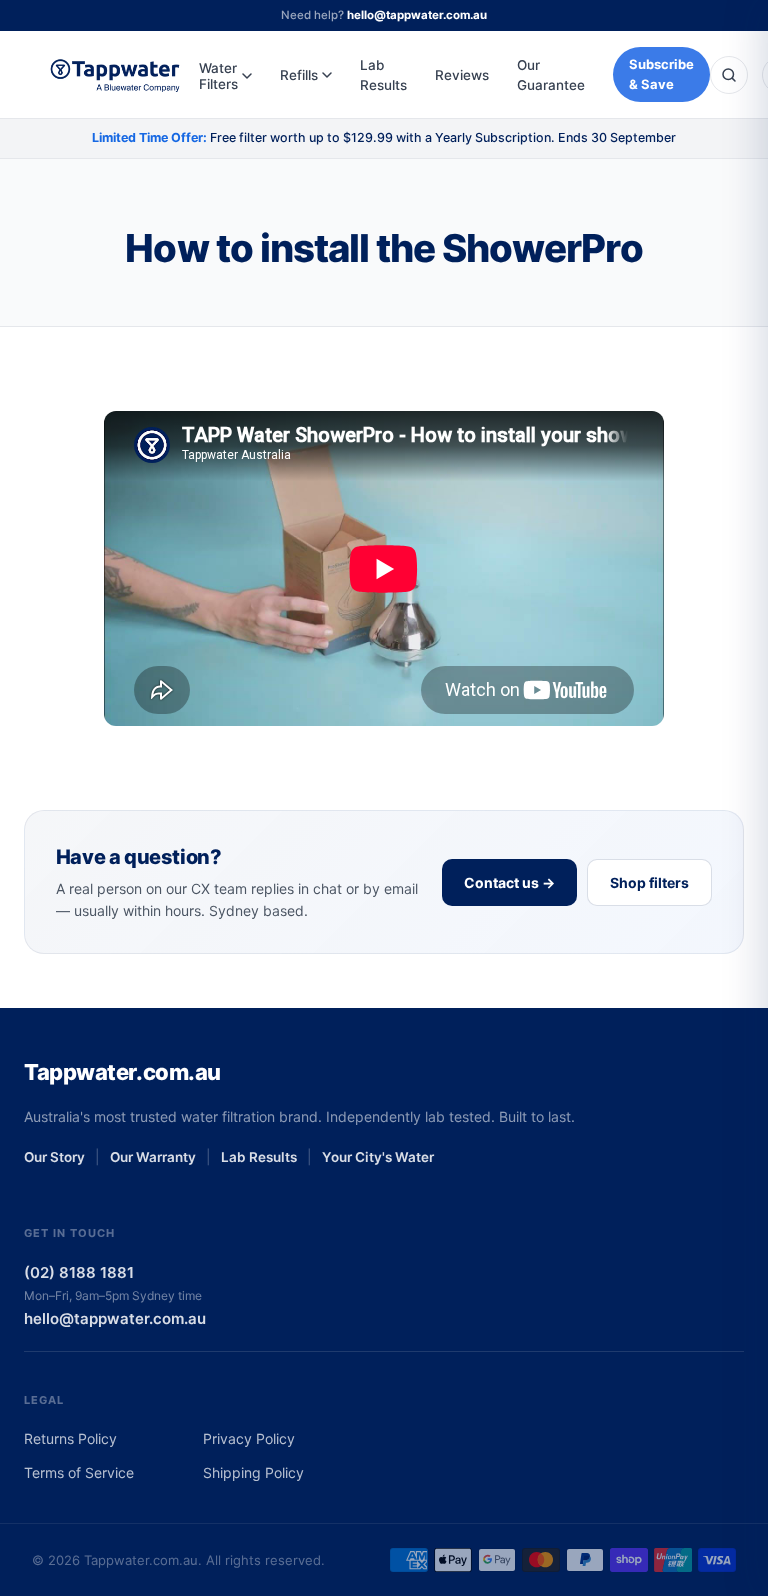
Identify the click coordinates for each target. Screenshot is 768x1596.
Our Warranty (153, 1157)
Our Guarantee (551, 75)
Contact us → (509, 882)
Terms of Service (79, 1472)
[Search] (729, 75)
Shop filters (649, 882)
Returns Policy (70, 1438)
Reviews (462, 75)
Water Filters (218, 76)
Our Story (54, 1157)
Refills (299, 75)
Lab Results (383, 75)
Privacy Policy (249, 1438)
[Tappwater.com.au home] (115, 75)
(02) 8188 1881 (79, 1272)
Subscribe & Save (661, 74)
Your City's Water (378, 1157)
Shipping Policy (253, 1472)
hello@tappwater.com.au (417, 15)
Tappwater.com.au (122, 1072)
